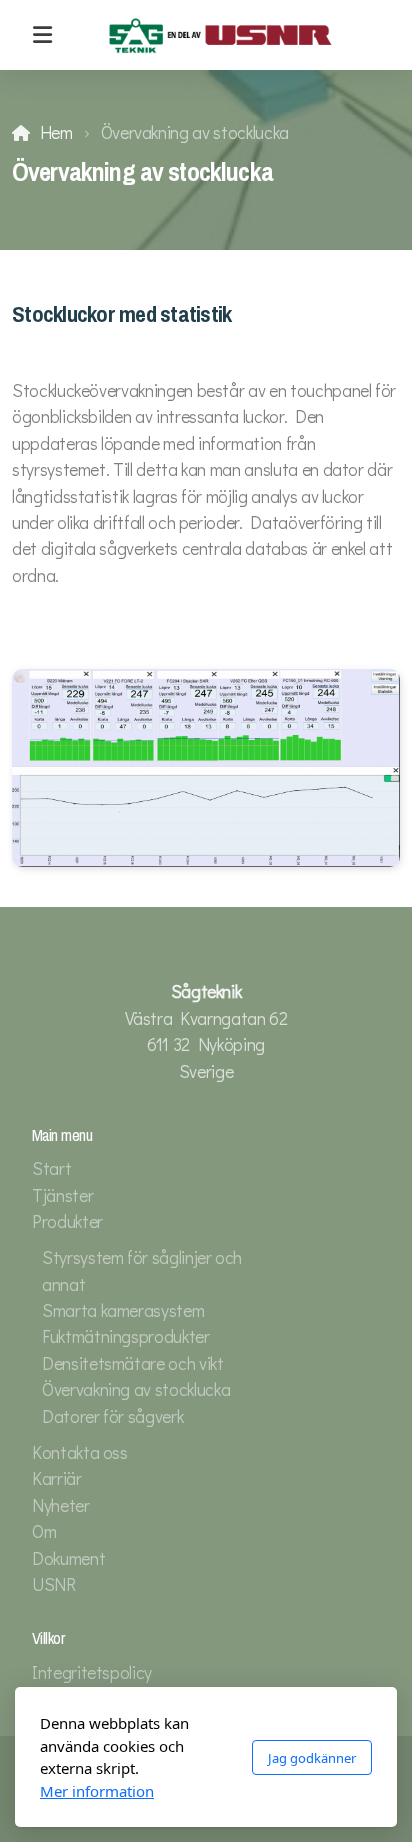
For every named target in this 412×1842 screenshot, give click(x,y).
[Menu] (42, 35)
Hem (56, 132)
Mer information (97, 1791)
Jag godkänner (312, 1758)
